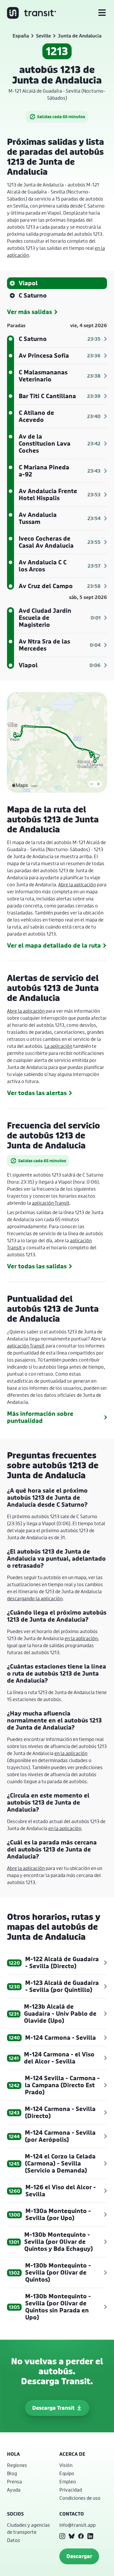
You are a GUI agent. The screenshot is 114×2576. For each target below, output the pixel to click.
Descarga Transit (53, 2408)
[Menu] (102, 13)
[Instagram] (62, 2536)
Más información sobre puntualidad (40, 1417)
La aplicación (58, 1046)
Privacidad (71, 2490)
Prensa (14, 2481)
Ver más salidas (30, 312)
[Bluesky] (72, 2536)
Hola (13, 2454)
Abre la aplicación (77, 884)
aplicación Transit (51, 1203)
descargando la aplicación (35, 1598)
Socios (15, 2514)
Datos (14, 2540)
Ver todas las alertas (37, 1093)
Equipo (67, 2473)
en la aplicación (81, 1638)
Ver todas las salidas (37, 1266)
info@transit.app (77, 2525)
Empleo (68, 2481)
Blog (12, 2473)
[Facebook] (81, 2536)
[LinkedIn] (90, 2536)
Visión (66, 2465)
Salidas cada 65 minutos (61, 117)
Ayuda (14, 2490)
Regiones (17, 2465)
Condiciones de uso (80, 2498)
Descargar (79, 2556)
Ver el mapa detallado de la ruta (54, 946)
